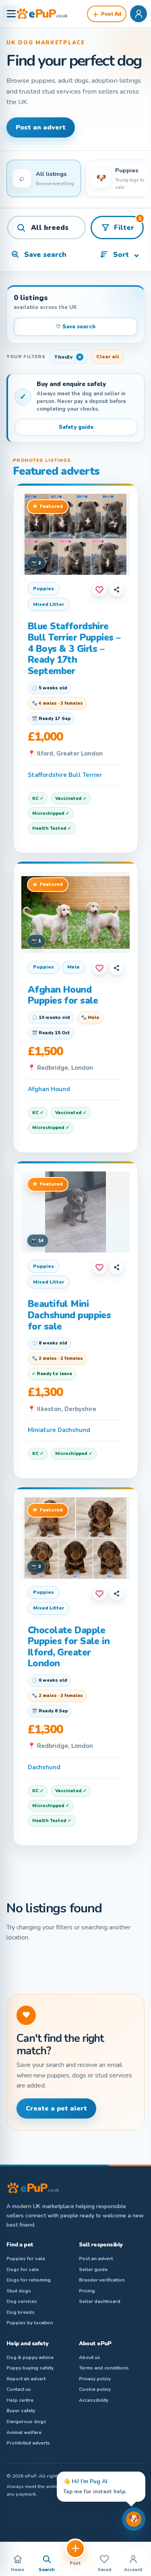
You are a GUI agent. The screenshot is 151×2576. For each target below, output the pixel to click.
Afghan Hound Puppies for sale (63, 995)
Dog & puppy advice (30, 2357)
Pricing (87, 2291)
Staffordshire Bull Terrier (65, 775)
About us (90, 2357)
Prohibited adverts (28, 2443)
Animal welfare (24, 2432)
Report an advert (26, 2379)
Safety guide (76, 427)
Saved (104, 2570)
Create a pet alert (56, 2108)
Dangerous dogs (26, 2422)
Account (133, 2570)
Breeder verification (102, 2280)
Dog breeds (21, 2312)
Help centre (20, 2400)
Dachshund (44, 1767)
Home (18, 2570)
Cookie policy (95, 2389)
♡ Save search (76, 327)
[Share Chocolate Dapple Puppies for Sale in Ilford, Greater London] (116, 1594)
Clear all (108, 357)
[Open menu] (11, 14)
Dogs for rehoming (29, 2280)
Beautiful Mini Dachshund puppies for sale (69, 1315)
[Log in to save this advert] (99, 590)
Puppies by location (30, 2323)
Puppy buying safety (30, 2368)
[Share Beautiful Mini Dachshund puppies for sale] (116, 1267)
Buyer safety (21, 2411)
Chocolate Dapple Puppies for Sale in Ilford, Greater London (69, 1647)
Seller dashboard (100, 2301)
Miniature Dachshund (59, 1430)
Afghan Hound (49, 1089)
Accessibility (94, 2400)
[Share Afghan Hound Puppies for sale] (116, 968)
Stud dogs (19, 2291)
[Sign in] (139, 14)
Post (75, 2563)
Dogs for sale (23, 2269)
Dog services (22, 2301)
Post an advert (41, 127)
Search (47, 2570)
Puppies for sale (26, 2259)
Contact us (19, 2389)
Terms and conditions (104, 2368)
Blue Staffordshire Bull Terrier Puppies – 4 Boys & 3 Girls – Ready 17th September (74, 648)
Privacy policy (95, 2379)
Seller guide (93, 2269)
